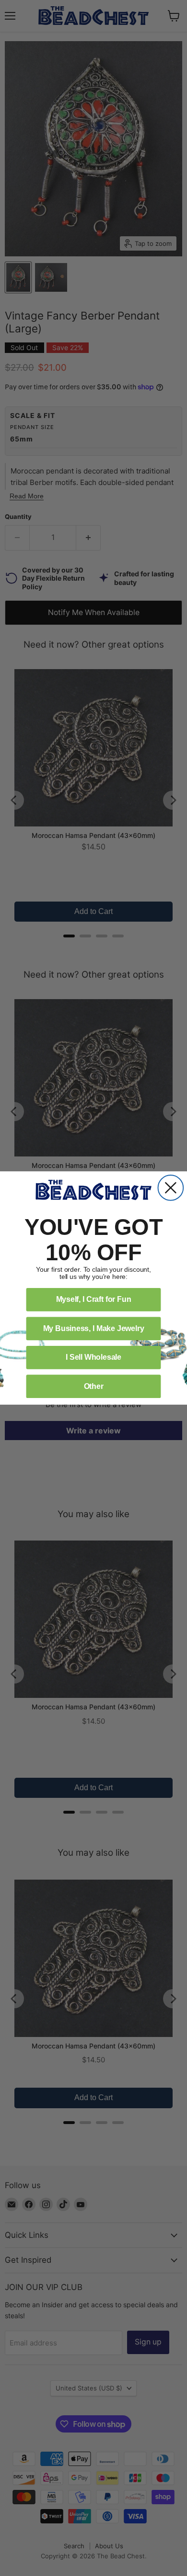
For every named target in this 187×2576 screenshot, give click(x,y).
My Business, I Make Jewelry (94, 1328)
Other (94, 1386)
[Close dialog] (171, 1188)
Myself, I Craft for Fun (94, 1299)
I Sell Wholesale (93, 1357)
